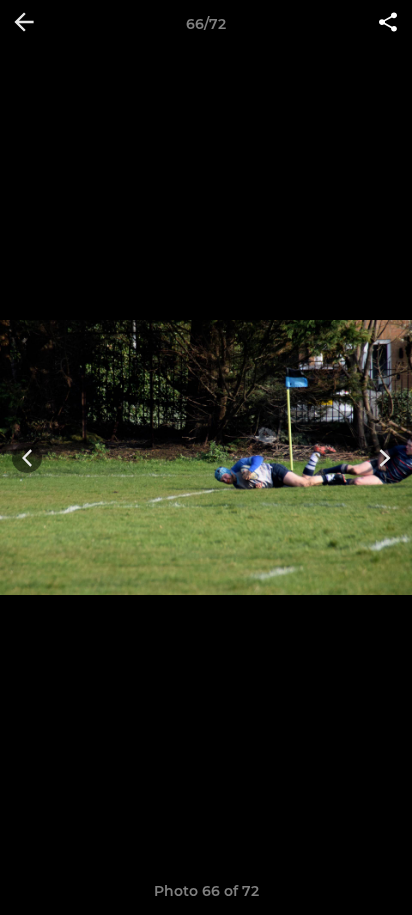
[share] (388, 24)
